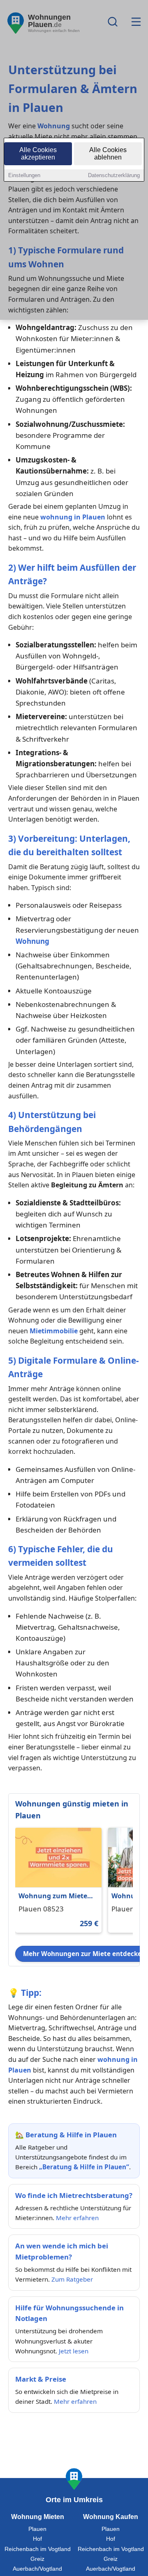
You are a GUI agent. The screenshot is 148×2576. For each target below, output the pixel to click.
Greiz (37, 2559)
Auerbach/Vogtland (37, 2569)
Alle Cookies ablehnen (108, 154)
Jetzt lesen (74, 2351)
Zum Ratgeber (72, 2279)
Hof (37, 2539)
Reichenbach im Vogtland (38, 2549)
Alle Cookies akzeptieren (38, 154)
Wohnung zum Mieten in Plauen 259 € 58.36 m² (55, 1896)
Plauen (37, 2529)
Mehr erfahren (77, 2218)
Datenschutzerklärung (114, 175)
